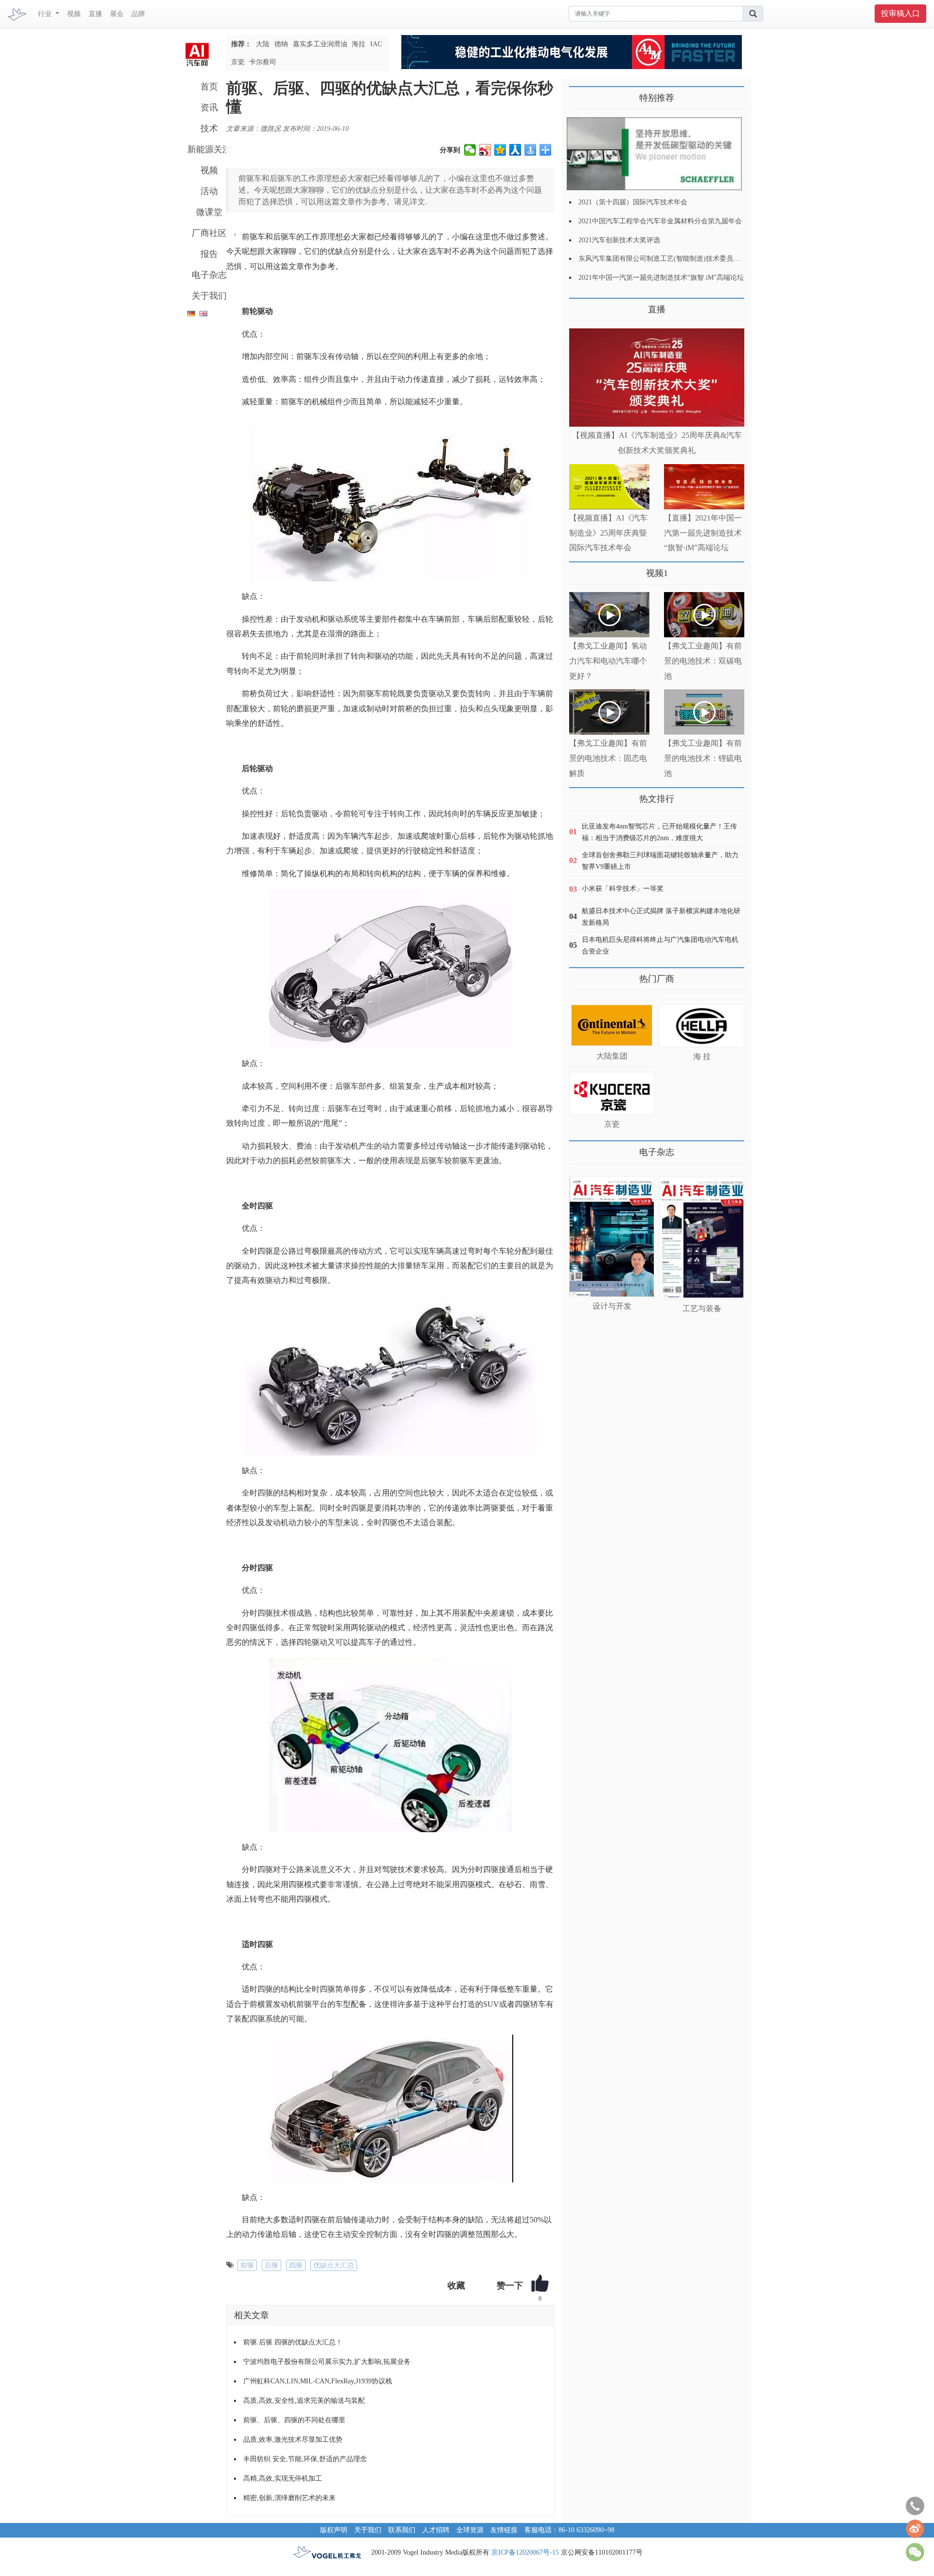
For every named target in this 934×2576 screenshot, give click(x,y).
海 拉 (702, 1056)
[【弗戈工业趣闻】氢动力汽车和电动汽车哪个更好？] (609, 615)
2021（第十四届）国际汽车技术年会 (633, 202)
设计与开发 (612, 1306)
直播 (95, 14)
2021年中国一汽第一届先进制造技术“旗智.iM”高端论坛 (661, 278)
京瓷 (238, 62)
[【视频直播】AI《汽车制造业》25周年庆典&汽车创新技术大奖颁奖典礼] (657, 378)
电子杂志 (209, 275)
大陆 (263, 44)
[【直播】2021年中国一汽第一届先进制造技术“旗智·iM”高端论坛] (704, 487)
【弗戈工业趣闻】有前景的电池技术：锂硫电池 (703, 758)
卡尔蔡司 (263, 62)
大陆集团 (612, 1056)
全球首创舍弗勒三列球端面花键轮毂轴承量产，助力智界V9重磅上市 (660, 861)
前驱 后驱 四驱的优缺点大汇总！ (293, 2342)
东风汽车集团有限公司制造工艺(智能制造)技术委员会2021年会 (673, 259)
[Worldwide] (202, 312)
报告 (209, 254)
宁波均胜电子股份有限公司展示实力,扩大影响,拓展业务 (327, 2362)
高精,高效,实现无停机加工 (283, 2478)
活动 (209, 191)
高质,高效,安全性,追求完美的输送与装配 (304, 2401)
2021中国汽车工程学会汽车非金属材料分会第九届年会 (660, 221)
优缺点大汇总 (334, 2265)
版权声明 (334, 2530)
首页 (209, 87)
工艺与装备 (702, 1308)
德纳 (281, 44)
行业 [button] (46, 14)
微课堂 (209, 212)
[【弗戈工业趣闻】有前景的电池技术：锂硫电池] (704, 712)
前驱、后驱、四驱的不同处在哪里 (294, 2420)
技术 (209, 128)
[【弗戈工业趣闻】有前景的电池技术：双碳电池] (704, 615)
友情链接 (504, 2530)
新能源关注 (209, 149)
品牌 (138, 14)
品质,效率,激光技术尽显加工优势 (293, 2440)
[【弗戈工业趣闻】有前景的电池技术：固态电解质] (609, 712)
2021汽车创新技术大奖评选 (619, 240)
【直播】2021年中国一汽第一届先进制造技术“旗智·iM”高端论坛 (703, 533)
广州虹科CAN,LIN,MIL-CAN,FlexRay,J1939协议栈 (318, 2381)
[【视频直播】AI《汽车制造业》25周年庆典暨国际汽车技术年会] (609, 487)
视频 (74, 14)
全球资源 (470, 2530)
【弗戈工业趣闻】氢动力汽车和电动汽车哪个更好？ (608, 661)
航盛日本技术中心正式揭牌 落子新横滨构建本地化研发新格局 (661, 917)
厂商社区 (209, 233)
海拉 (359, 44)
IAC (376, 44)
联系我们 (402, 2530)
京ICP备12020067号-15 (525, 2552)
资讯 (209, 108)
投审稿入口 (900, 13)
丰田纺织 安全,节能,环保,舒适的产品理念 (305, 2459)
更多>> (579, 306)
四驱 (296, 2265)
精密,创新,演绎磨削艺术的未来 (289, 2498)
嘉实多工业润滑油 (320, 44)
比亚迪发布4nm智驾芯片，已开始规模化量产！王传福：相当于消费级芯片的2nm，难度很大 (659, 832)
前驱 (247, 2265)
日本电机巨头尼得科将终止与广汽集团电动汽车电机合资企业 (660, 946)
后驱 (271, 2265)
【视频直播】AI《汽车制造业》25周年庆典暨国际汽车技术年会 (608, 533)
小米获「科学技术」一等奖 (623, 889)
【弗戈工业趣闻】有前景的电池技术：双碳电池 (703, 661)
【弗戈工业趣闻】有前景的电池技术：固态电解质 (608, 758)
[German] (189, 312)
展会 (117, 14)
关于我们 (209, 296)
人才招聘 (436, 2530)
